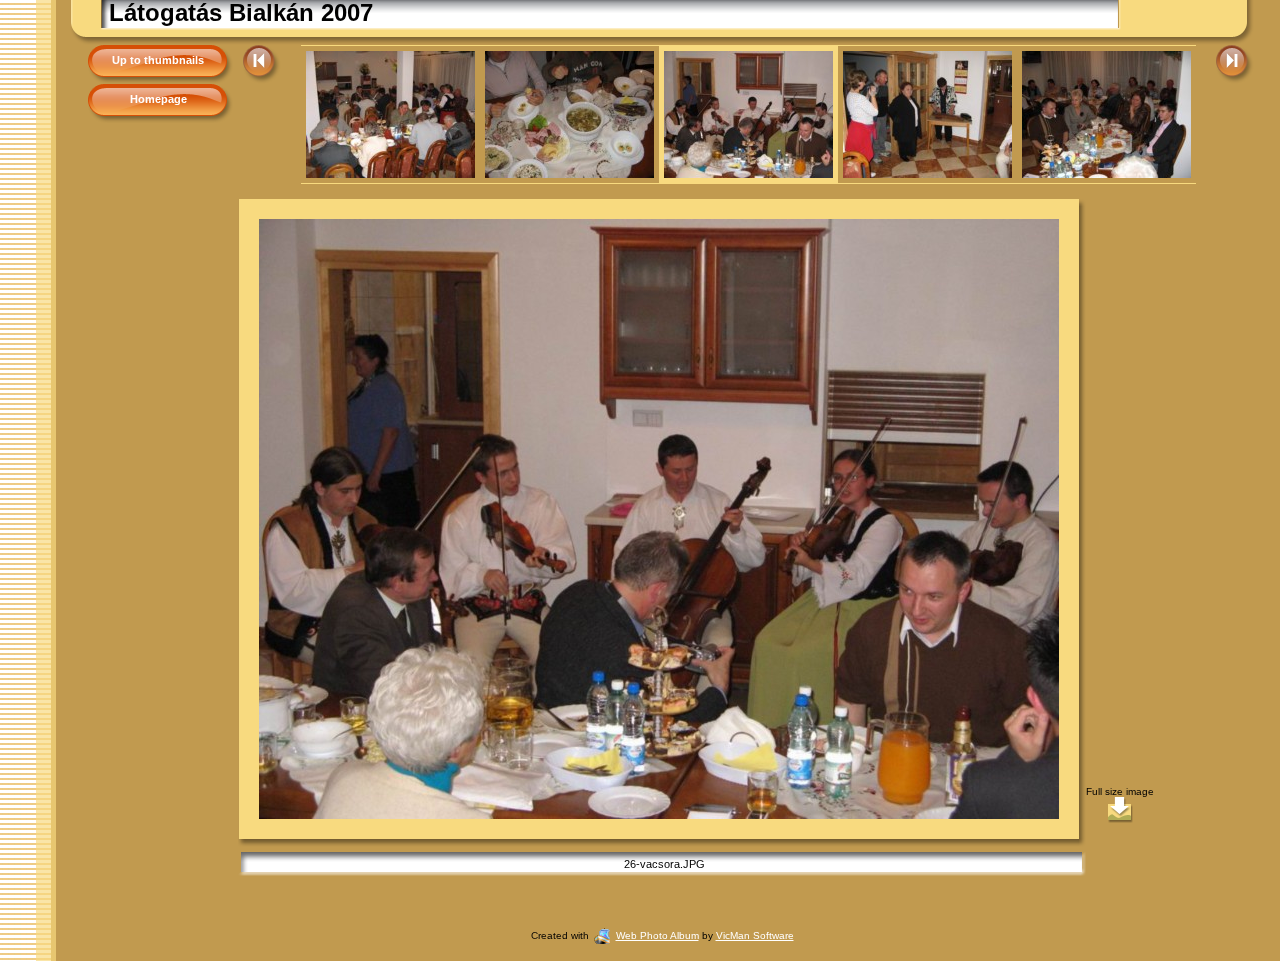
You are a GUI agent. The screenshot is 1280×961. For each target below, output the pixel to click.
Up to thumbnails (158, 60)
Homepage (158, 99)
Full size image (1120, 791)
